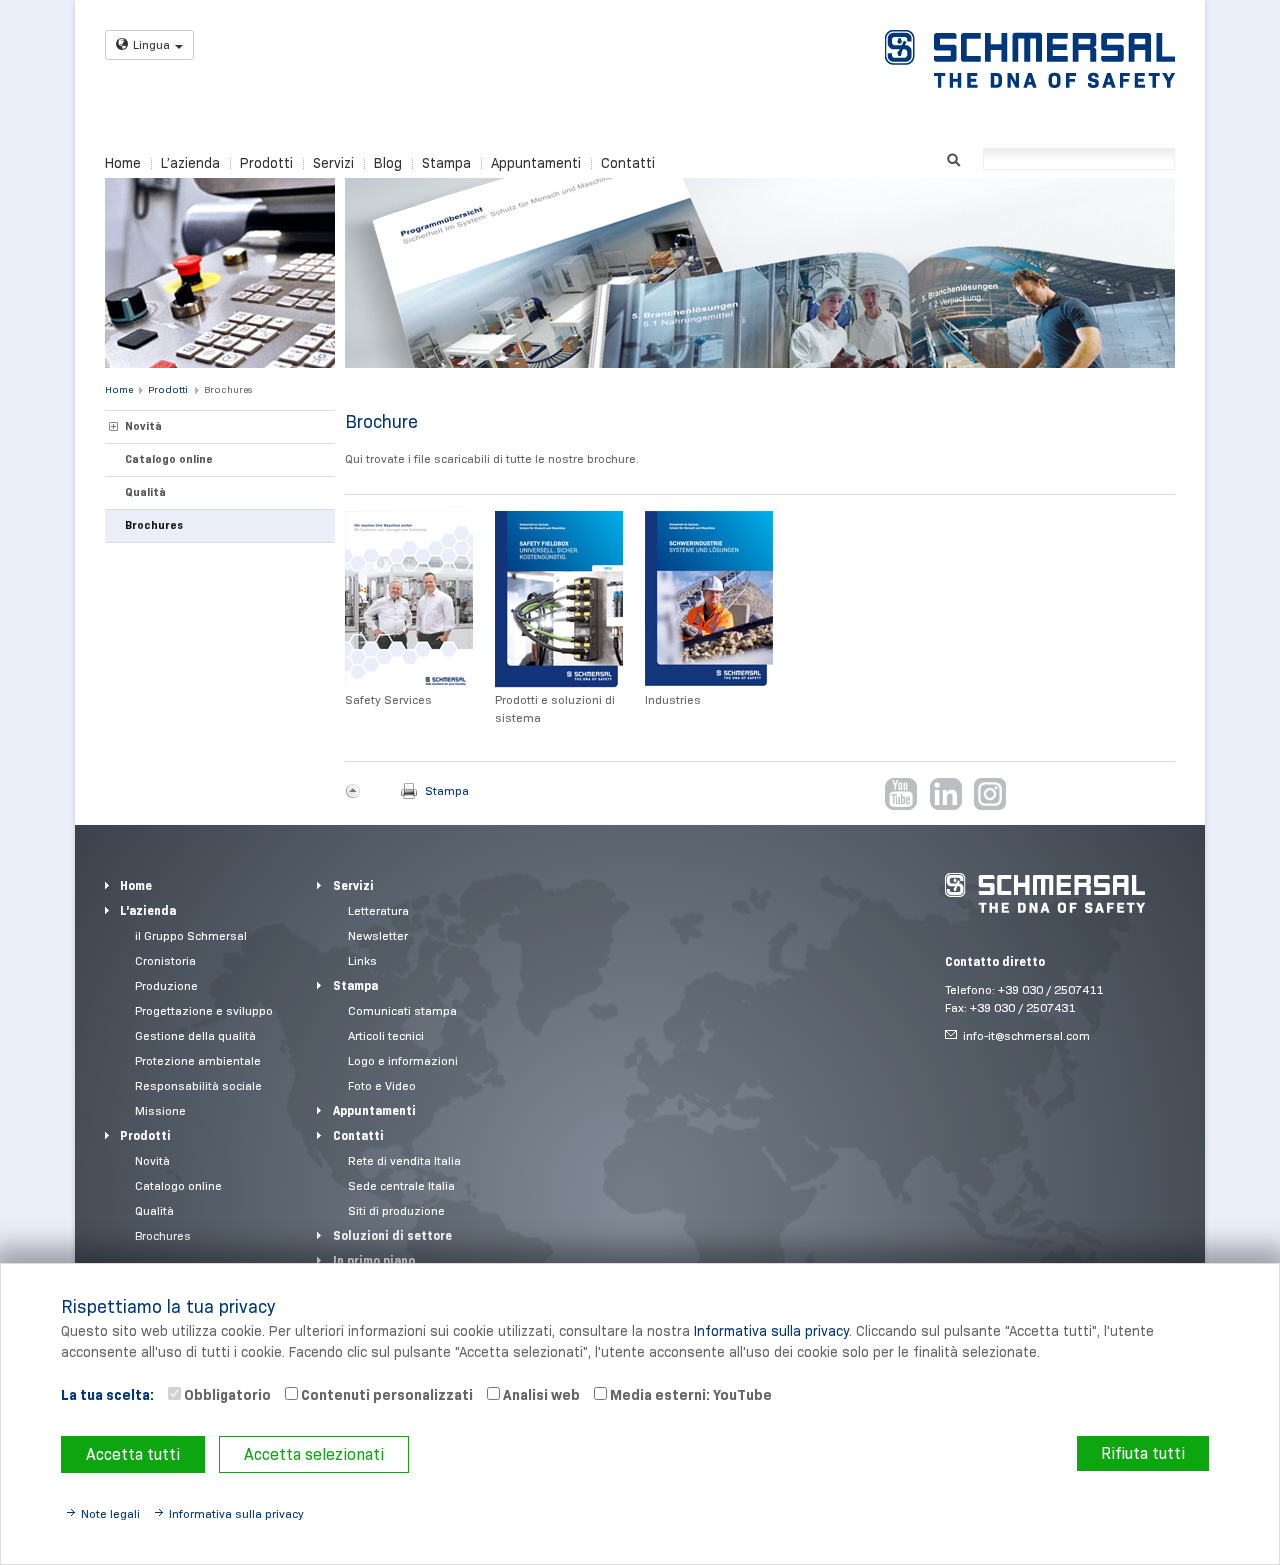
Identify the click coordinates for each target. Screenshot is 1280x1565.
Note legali (110, 1513)
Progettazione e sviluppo (204, 1010)
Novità (143, 426)
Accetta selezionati (314, 1454)
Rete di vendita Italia (404, 1160)
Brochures (228, 389)
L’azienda (190, 163)
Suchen (953, 157)
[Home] (1030, 59)
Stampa (446, 163)
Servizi (333, 163)
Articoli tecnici (386, 1035)
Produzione (166, 985)
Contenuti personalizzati (385, 1395)
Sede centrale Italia (401, 1185)
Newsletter (378, 935)
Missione (160, 1110)
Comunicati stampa (402, 1010)
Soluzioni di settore (392, 1235)
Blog (388, 163)
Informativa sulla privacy (771, 1331)
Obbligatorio (226, 1395)
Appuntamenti (536, 163)
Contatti (628, 163)
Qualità (145, 492)
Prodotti (266, 163)
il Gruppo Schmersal (191, 935)
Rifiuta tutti (1143, 1453)
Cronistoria (165, 960)
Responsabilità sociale (198, 1085)
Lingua (151, 44)
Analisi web (540, 1395)
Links (362, 960)
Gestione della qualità (195, 1035)
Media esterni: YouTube (689, 1395)
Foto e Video (382, 1085)
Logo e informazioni (403, 1060)
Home (123, 163)
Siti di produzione (396, 1210)
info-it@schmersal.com (1026, 1035)
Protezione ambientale (198, 1060)
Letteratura (378, 910)
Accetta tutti (133, 1454)
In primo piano (374, 1260)
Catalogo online (169, 459)
